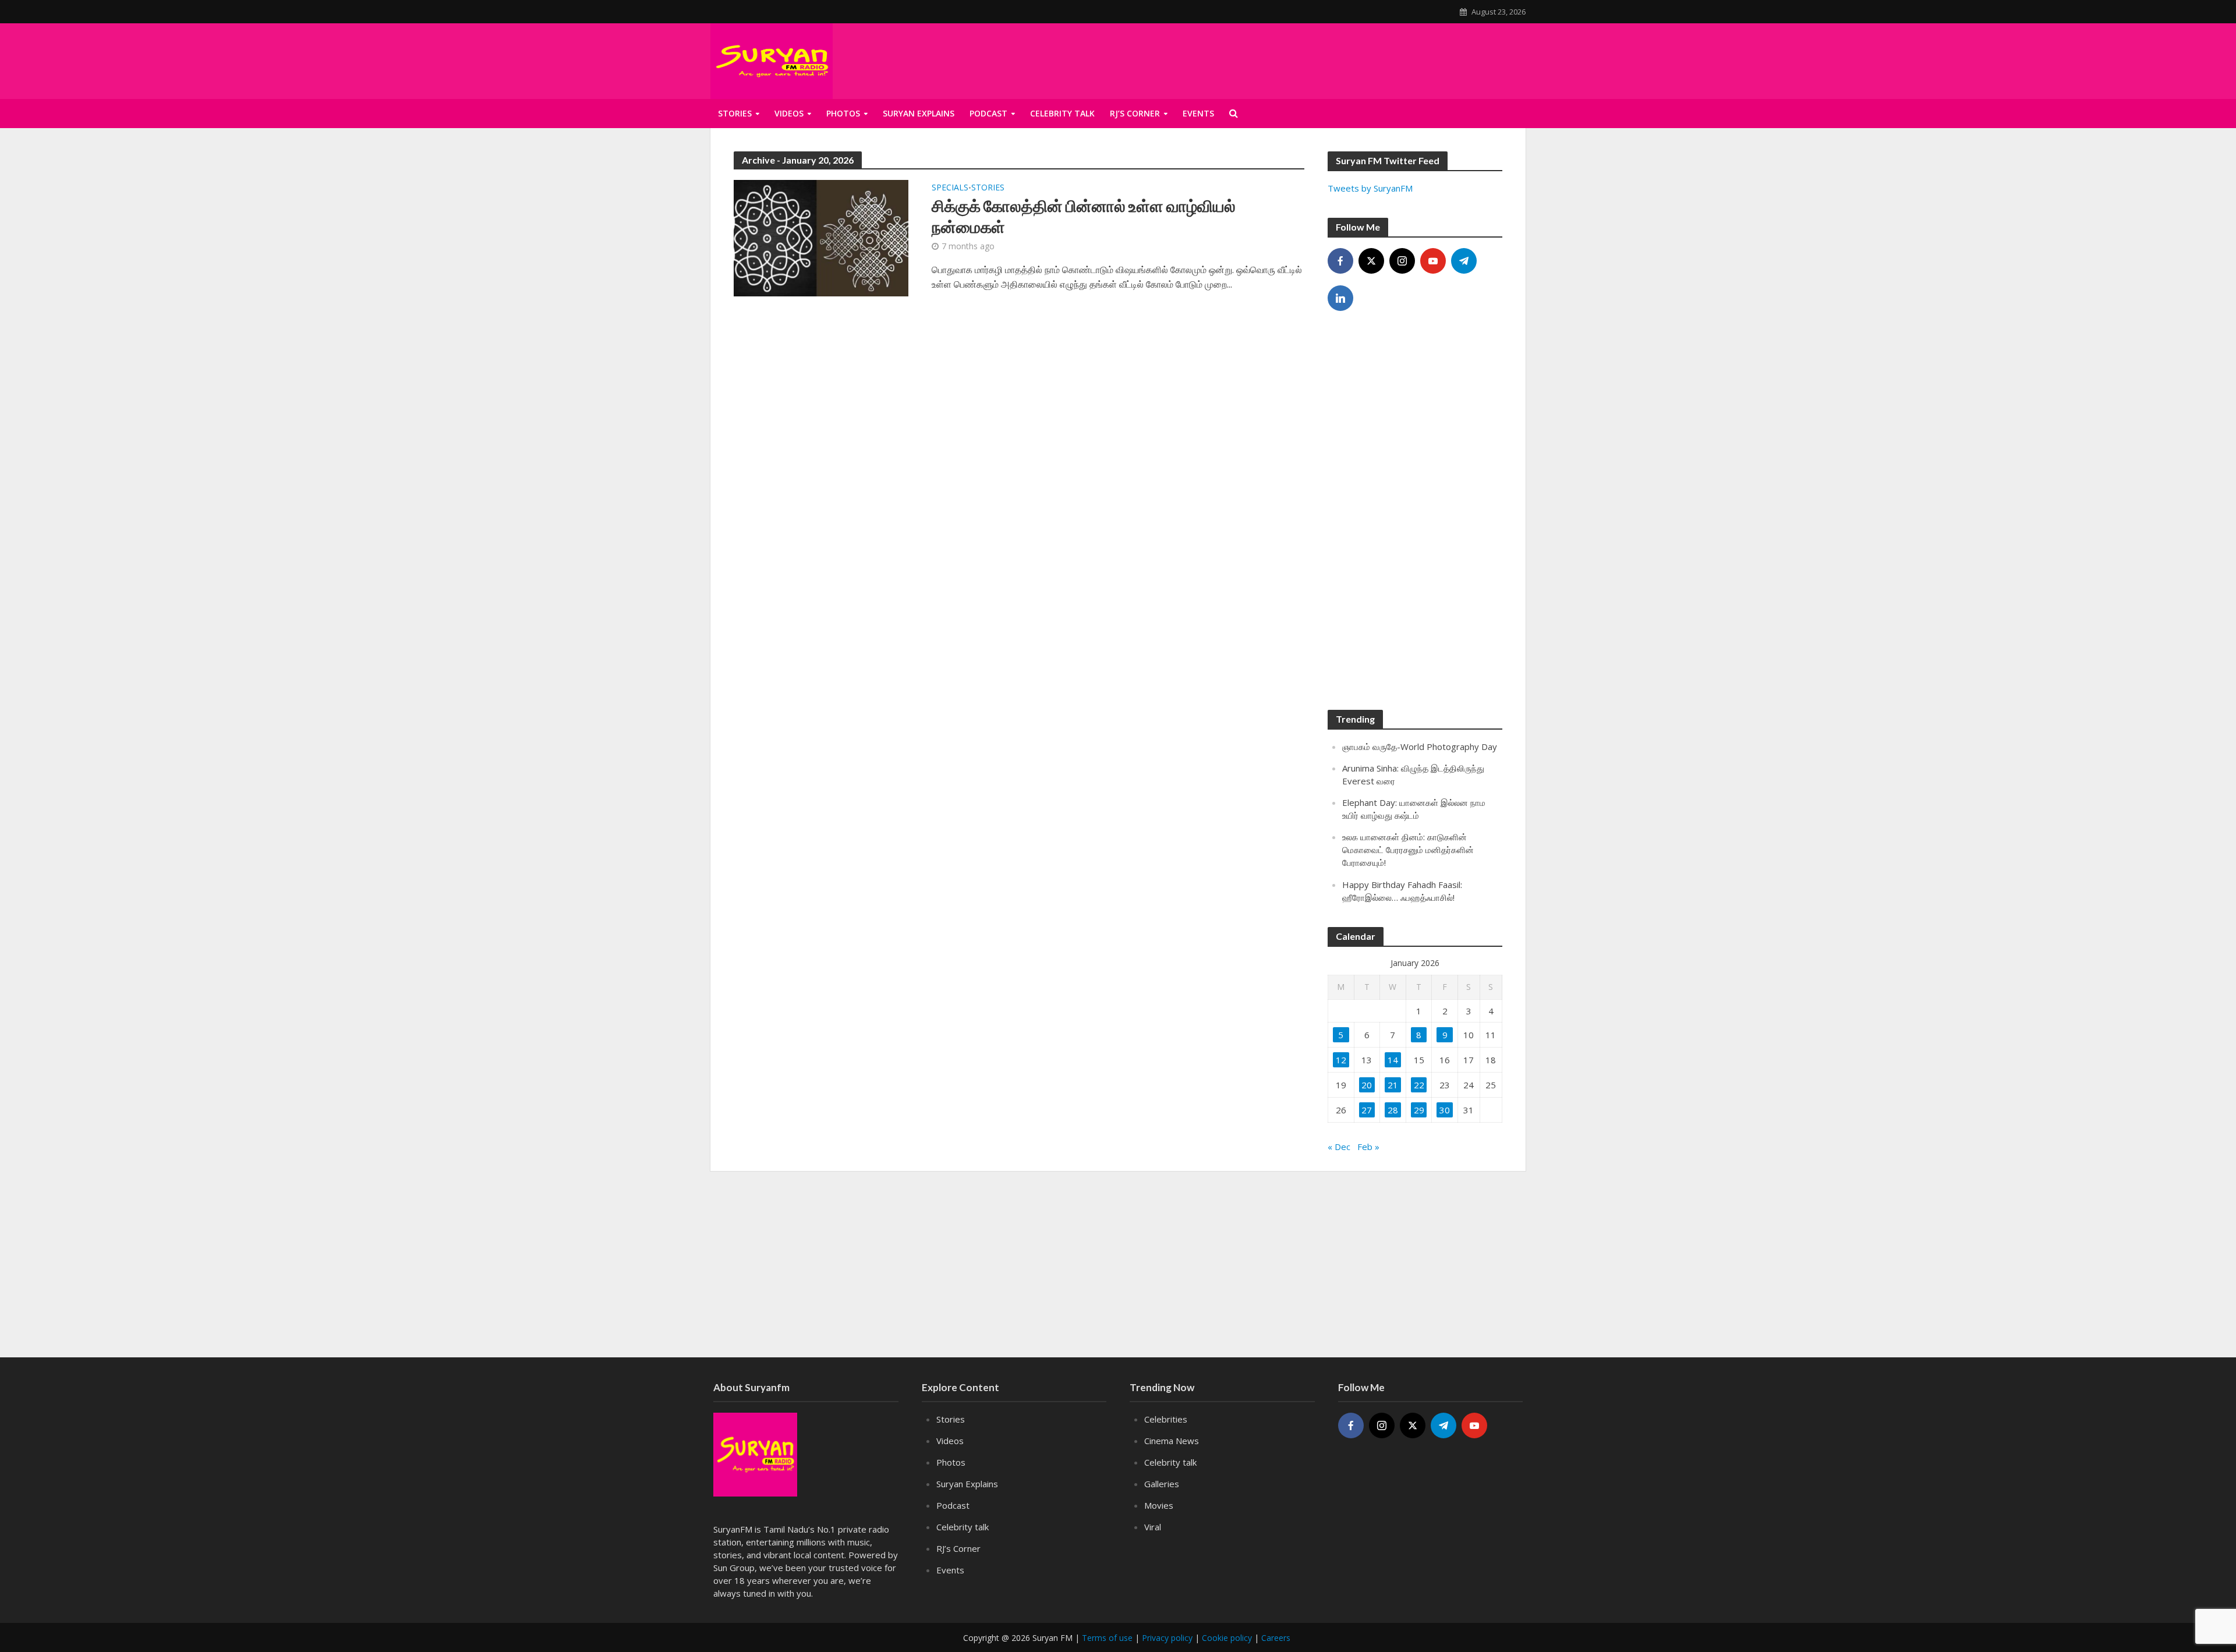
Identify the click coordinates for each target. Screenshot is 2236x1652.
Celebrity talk (1062, 113)
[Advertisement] (1384, 59)
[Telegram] (1464, 261)
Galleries (1162, 1484)
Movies (1159, 1505)
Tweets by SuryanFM (1370, 188)
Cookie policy (1227, 1638)
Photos (843, 113)
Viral (1153, 1527)
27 (1367, 1110)
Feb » (1368, 1147)
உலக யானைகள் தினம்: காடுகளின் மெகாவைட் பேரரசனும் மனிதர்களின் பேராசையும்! (1408, 850)
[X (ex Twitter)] (1371, 261)
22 (1419, 1085)
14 (1393, 1060)
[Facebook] (1340, 261)
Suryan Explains (919, 113)
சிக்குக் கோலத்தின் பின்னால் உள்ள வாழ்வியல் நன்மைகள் (1084, 216)
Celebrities (1166, 1419)
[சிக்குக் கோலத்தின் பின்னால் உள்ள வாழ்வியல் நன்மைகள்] (821, 237)
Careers (1276, 1638)
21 (1393, 1085)
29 (1419, 1110)
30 (1445, 1110)
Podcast (988, 113)
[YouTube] (1433, 261)
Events (1198, 113)
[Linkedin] (1340, 298)
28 (1393, 1110)
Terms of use (1107, 1638)
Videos (789, 113)
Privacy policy (1167, 1638)
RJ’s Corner (1135, 113)
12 (1341, 1060)
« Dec (1339, 1147)
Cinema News (1172, 1441)
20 (1367, 1085)
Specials (950, 188)
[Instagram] (1402, 261)
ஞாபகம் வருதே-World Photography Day (1420, 747)
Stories (735, 113)
